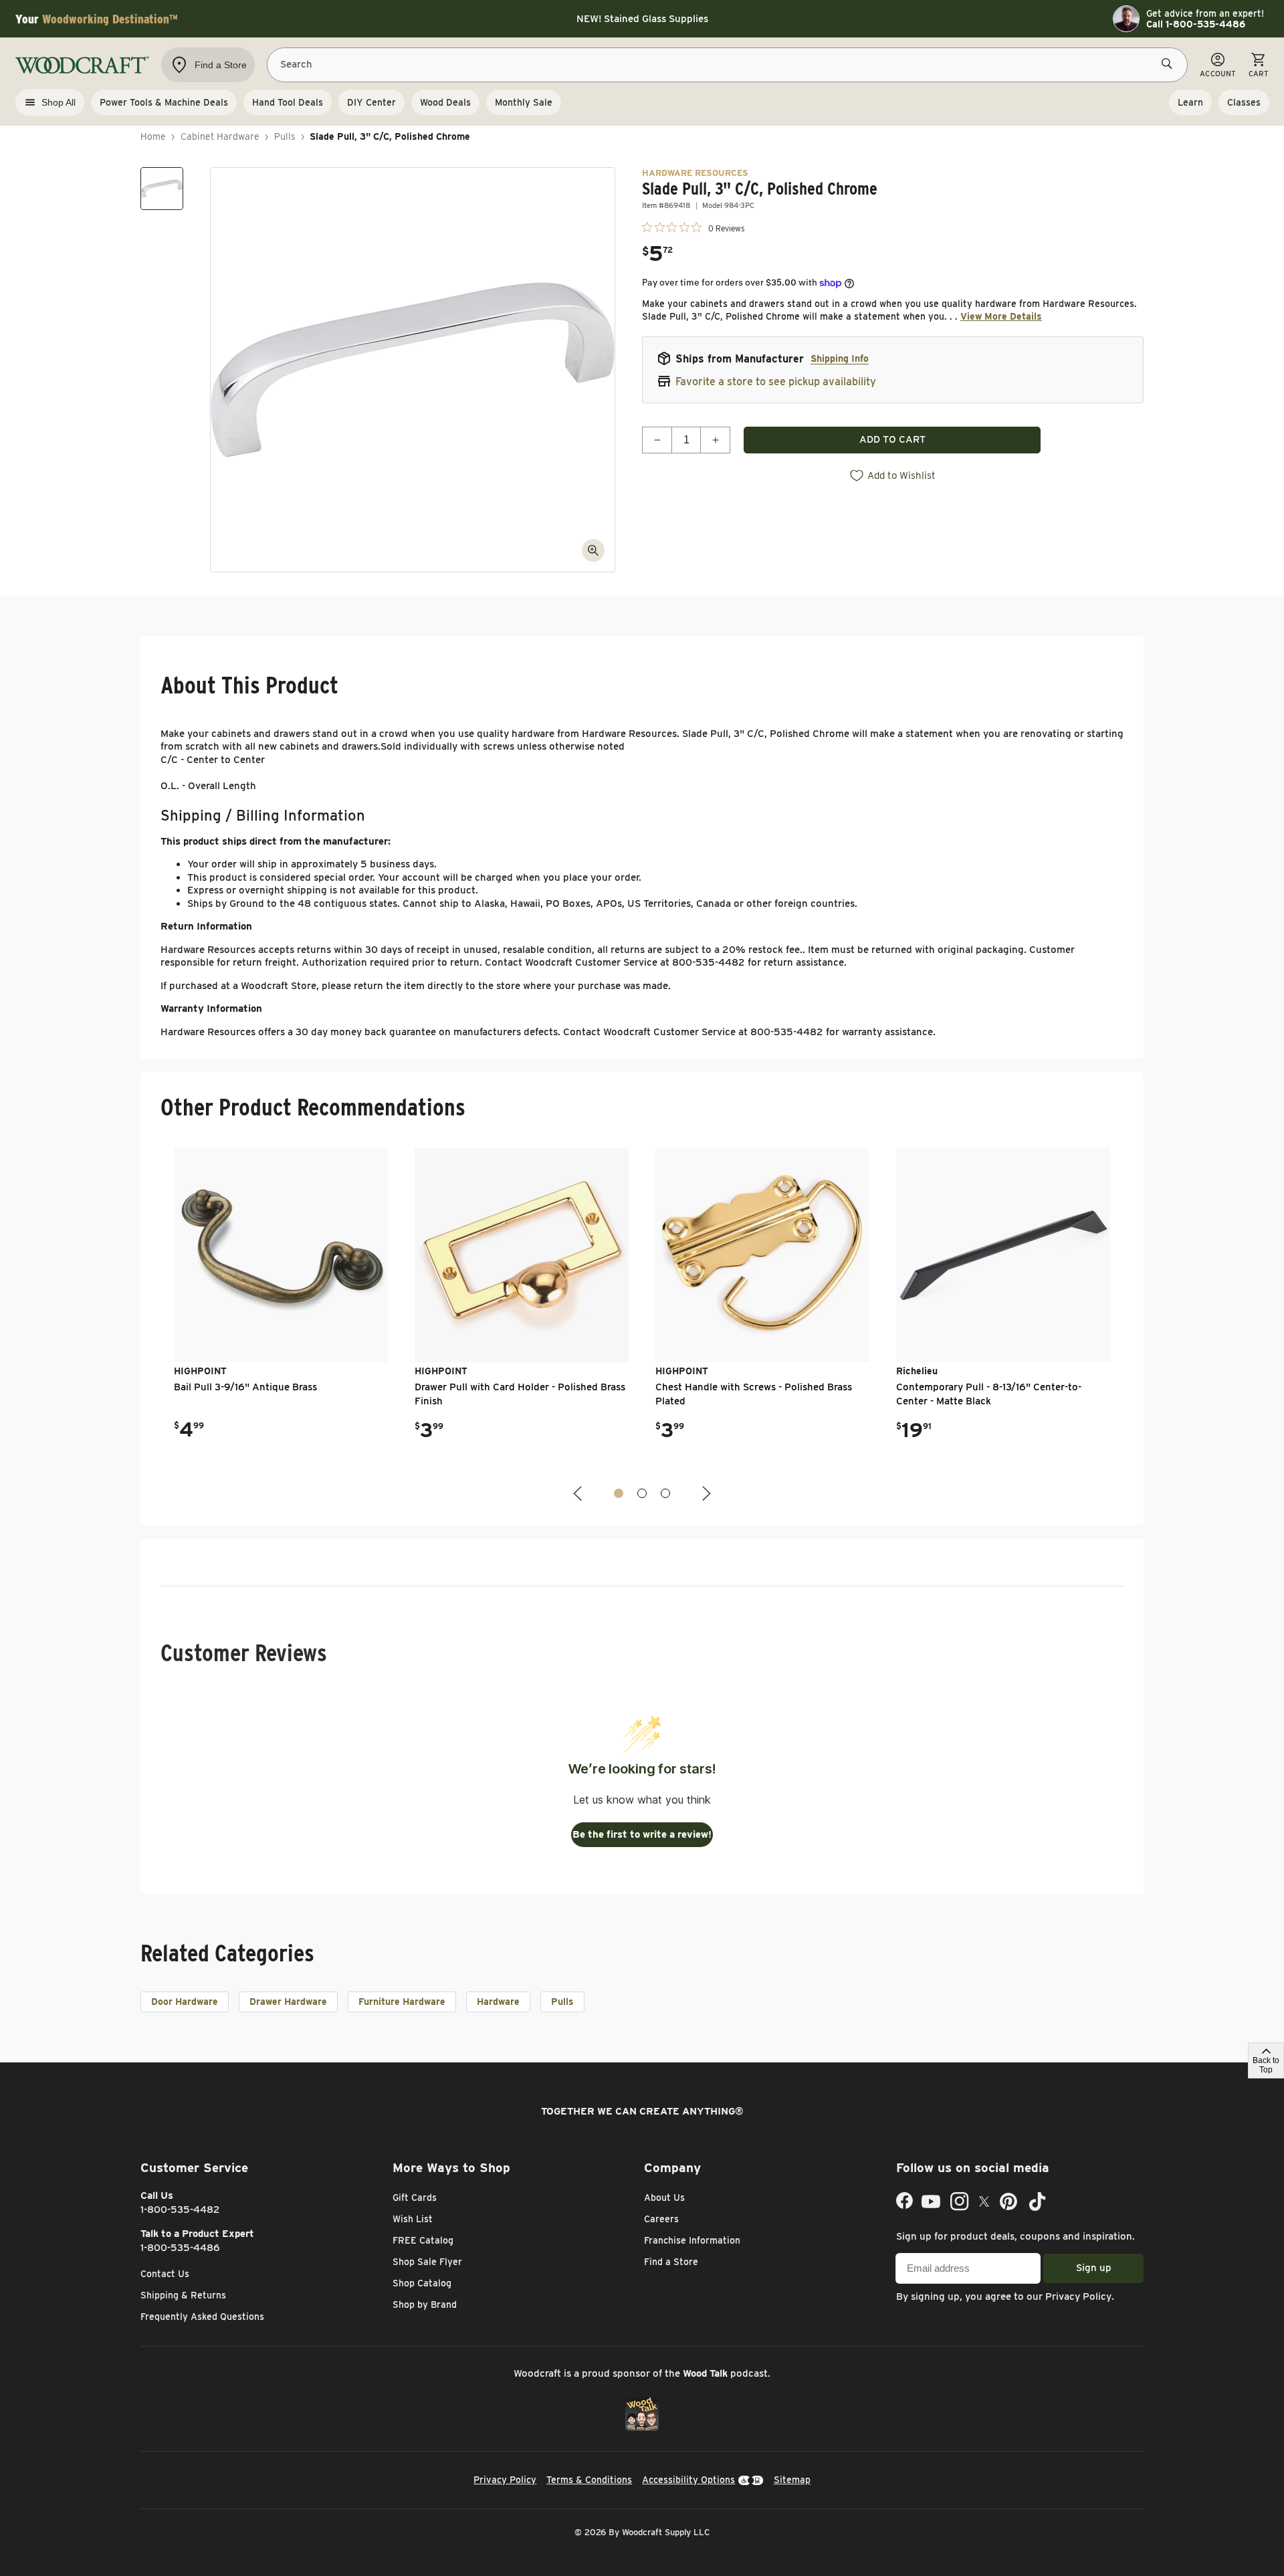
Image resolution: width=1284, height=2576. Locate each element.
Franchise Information (692, 2240)
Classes (1244, 102)
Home (153, 136)
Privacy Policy (1078, 2296)
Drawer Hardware (288, 2002)
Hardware (498, 2002)
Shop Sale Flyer (427, 2262)
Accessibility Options (688, 2480)
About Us (664, 2197)
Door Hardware (185, 2002)
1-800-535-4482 (180, 2210)
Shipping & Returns (183, 2295)
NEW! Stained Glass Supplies (642, 19)
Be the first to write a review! (642, 1834)
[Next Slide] (705, 1494)
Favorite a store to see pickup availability (776, 382)
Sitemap (792, 2480)
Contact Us (165, 2274)
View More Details (1001, 316)
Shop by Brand (425, 2304)
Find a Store (671, 2262)
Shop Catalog (422, 2283)
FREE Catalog (423, 2240)
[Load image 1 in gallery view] (162, 189)
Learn (1190, 102)
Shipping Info (840, 358)
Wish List (413, 2219)
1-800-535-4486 (180, 2248)
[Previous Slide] (579, 1494)
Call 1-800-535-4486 (1196, 24)
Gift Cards (415, 2197)
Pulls (285, 136)
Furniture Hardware (402, 2002)
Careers (661, 2219)
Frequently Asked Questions (202, 2317)
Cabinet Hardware (220, 136)
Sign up (1094, 2268)
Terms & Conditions (589, 2480)
